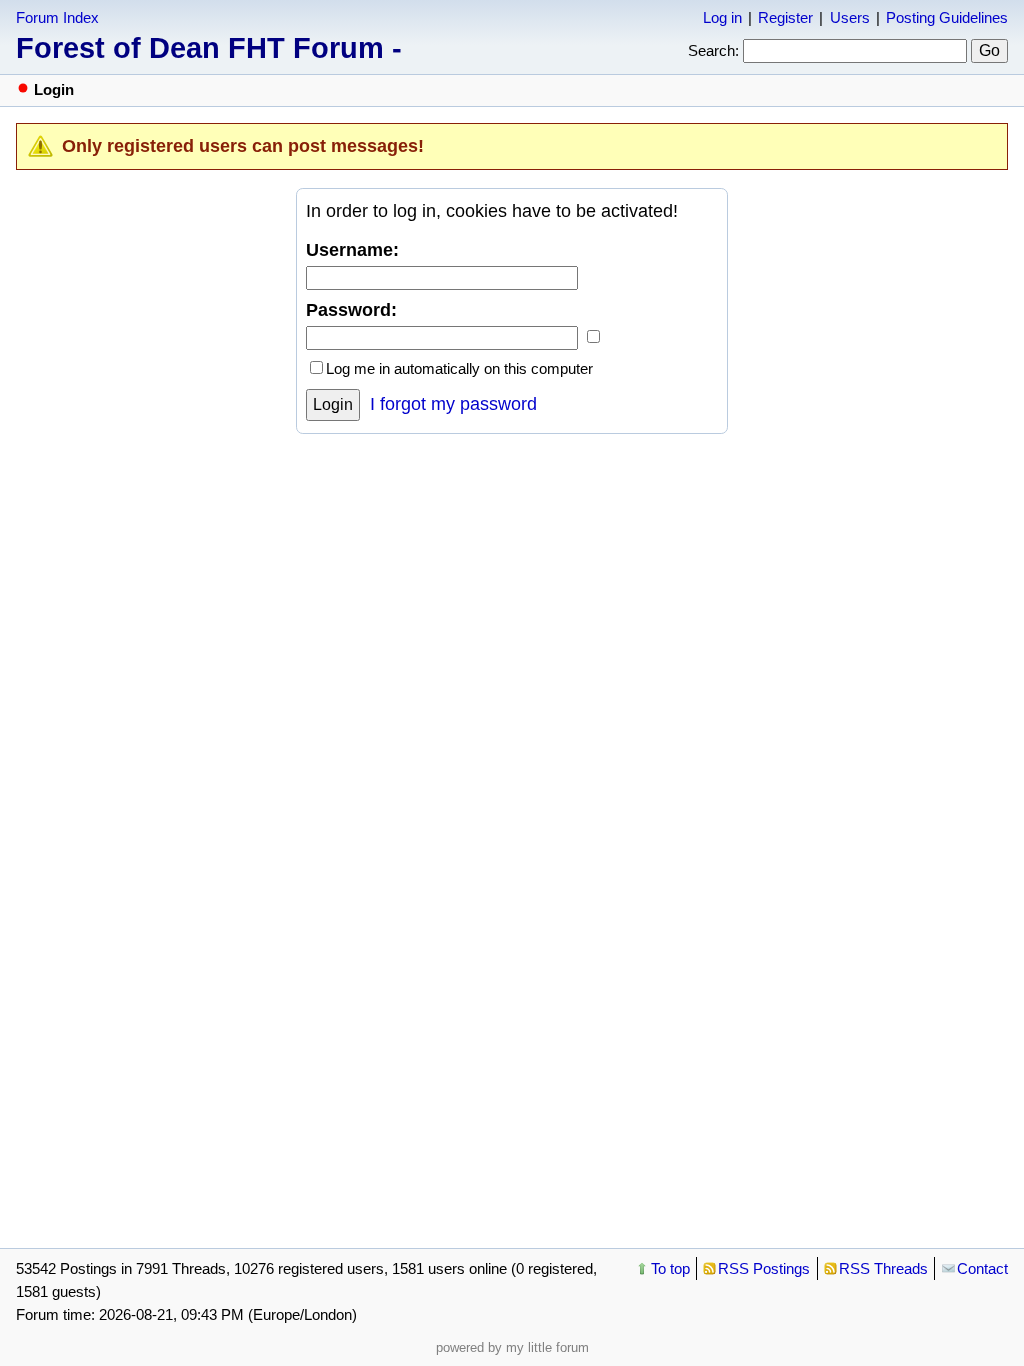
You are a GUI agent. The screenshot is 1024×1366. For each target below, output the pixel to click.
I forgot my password (453, 404)
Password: (351, 310)
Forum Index (57, 17)
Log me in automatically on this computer (459, 368)
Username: (352, 250)
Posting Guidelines (947, 17)
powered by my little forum (512, 1347)
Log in (722, 17)
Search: (713, 50)
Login (333, 404)
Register (785, 17)
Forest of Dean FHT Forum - (209, 48)
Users (850, 17)
